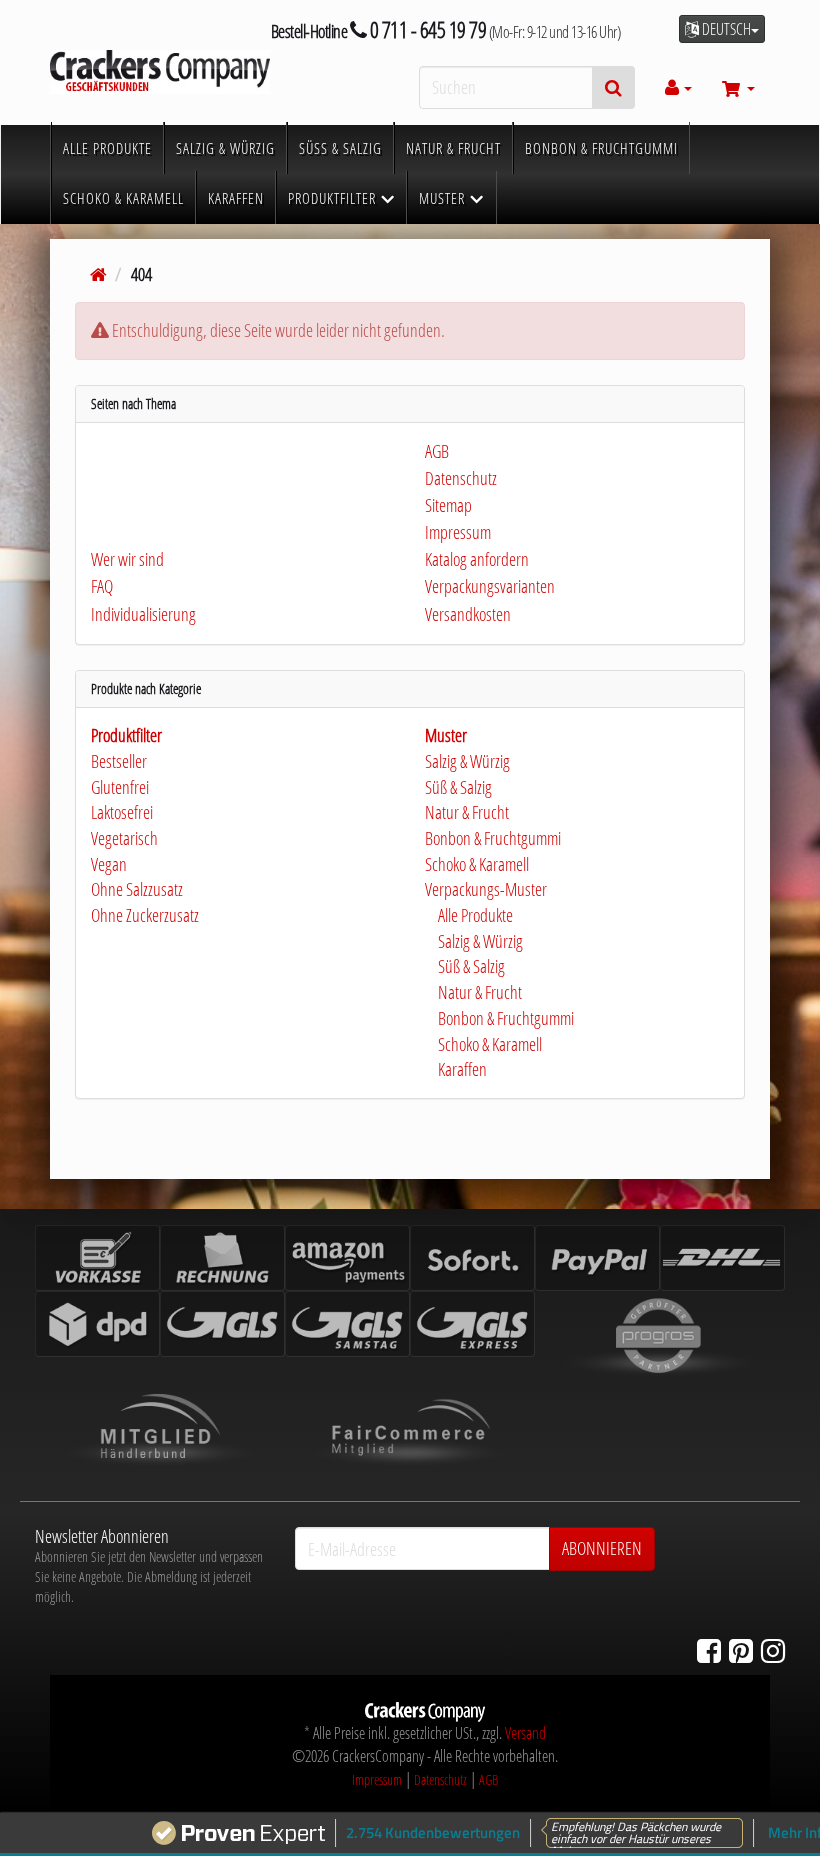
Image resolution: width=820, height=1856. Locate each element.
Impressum (377, 1779)
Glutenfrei (120, 787)
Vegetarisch (124, 838)
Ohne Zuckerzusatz (145, 915)
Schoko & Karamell (477, 864)
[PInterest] (741, 1650)
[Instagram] (773, 1650)
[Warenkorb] (738, 87)
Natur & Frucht (467, 812)
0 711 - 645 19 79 (426, 29)
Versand (525, 1733)
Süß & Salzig (458, 787)
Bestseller (119, 761)
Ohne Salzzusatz (137, 889)
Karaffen (461, 1069)
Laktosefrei (122, 812)
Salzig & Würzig (467, 761)
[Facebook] (709, 1650)
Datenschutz (440, 1779)
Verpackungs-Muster (486, 889)
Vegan (109, 864)
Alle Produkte (474, 915)
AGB (488, 1779)
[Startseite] (98, 274)
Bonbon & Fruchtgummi (493, 838)
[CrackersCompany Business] (160, 72)
